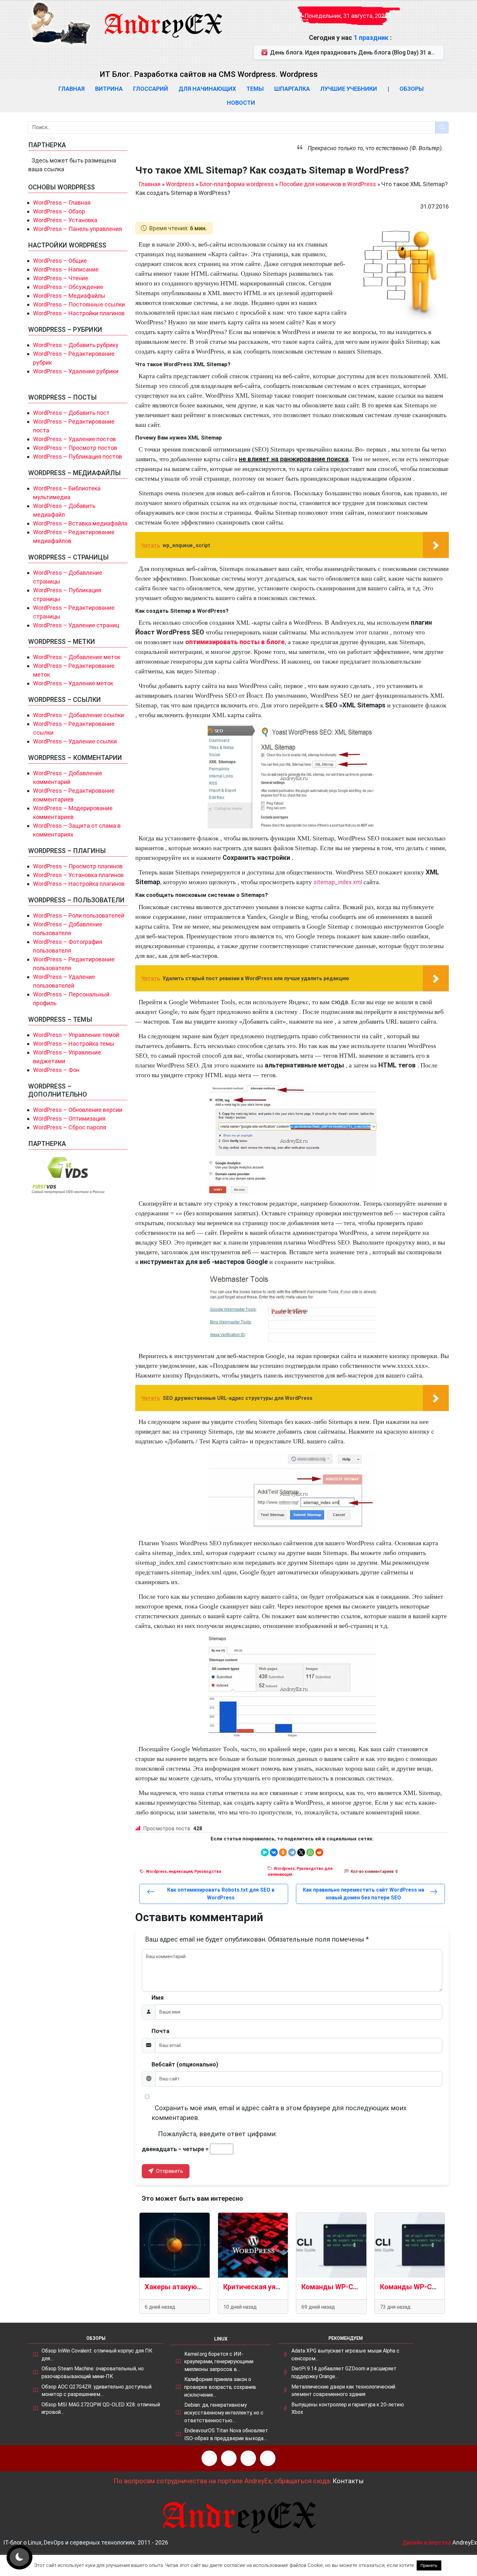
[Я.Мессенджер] (265, 1852)
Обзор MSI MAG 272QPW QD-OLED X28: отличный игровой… (101, 2408)
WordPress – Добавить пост (71, 413)
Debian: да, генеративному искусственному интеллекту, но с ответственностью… (224, 2413)
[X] (301, 1852)
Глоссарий (151, 89)
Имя (158, 1998)
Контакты (348, 2481)
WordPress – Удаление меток (73, 683)
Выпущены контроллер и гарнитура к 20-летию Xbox (348, 2408)
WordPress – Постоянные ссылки (79, 304)
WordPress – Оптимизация (69, 1119)
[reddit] (319, 1852)
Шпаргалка (292, 89)
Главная (72, 89)
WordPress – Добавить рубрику (76, 345)
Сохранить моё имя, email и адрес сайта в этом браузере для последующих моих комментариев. (279, 2113)
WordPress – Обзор (59, 211)
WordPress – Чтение (61, 278)
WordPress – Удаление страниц (76, 625)
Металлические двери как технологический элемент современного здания (343, 2391)
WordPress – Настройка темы (74, 1044)
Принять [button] (429, 2565)
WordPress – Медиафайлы (69, 296)
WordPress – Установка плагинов (78, 875)
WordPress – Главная (62, 203)
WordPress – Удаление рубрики (76, 371)
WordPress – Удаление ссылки (75, 741)
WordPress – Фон (56, 1070)
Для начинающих (207, 89)
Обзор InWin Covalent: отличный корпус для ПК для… (97, 2355)
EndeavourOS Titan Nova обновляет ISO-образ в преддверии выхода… (226, 2434)
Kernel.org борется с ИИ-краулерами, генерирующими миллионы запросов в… (219, 2362)
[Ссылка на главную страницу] (163, 19)
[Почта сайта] (229, 2458)
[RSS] (209, 2458)
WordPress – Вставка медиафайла (80, 523)
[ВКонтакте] (274, 1852)
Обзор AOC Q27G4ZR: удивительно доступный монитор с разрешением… (97, 2391)
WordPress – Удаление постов (74, 439)
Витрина (109, 89)
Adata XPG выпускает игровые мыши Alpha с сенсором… (345, 2355)
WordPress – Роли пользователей (79, 915)
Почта (160, 2031)
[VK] (248, 2458)
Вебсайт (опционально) (185, 2064)
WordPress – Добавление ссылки (79, 715)
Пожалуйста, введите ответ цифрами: (217, 2134)
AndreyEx (465, 2542)
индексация (181, 1872)
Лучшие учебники (349, 89)
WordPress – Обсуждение (68, 287)
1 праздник (372, 38)
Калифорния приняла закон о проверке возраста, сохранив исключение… (220, 2387)
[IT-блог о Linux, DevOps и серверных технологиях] (60, 23)
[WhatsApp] (310, 1852)
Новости (241, 103)
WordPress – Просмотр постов (75, 448)
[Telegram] (292, 1852)
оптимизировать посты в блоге (235, 642)
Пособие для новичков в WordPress (328, 184)
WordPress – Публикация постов (78, 457)
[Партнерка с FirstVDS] (68, 1175)
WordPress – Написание (66, 269)
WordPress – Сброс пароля (70, 1127)
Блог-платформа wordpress (237, 184)
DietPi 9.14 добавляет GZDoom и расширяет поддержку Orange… (344, 2372)
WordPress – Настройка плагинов (79, 884)
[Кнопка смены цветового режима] (19, 2557)
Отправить (169, 2171)
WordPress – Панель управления (78, 229)
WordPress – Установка (65, 220)
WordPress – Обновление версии (78, 1110)
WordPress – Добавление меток (77, 657)
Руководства (208, 1872)
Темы (255, 89)
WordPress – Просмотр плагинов (78, 866)
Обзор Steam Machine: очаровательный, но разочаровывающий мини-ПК (93, 2372)
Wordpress (180, 184)
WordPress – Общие (60, 261)
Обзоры (412, 89)
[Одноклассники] (283, 1852)
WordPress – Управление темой (76, 1035)
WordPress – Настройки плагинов (79, 313)
